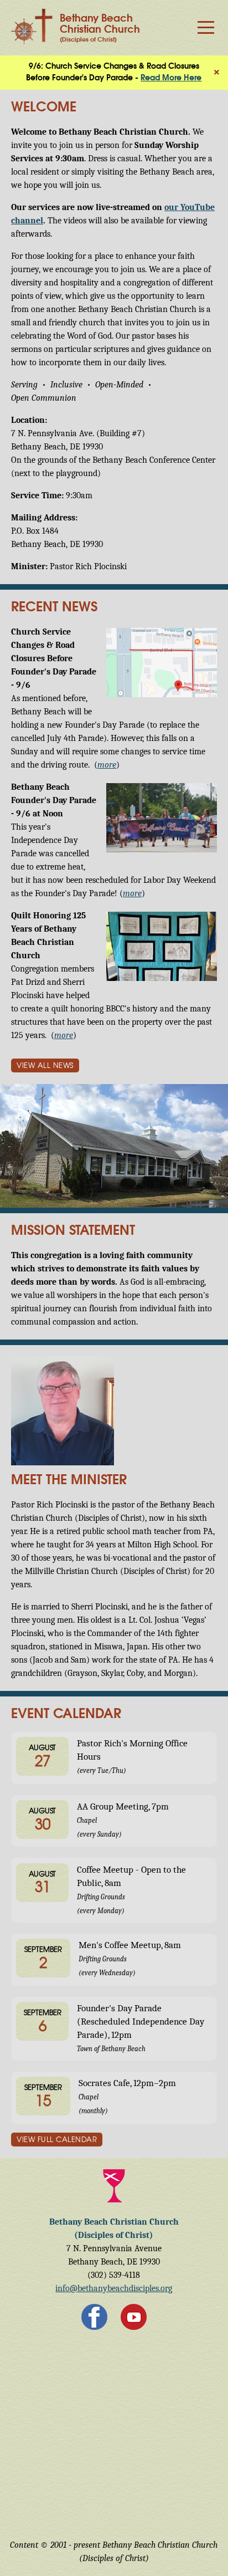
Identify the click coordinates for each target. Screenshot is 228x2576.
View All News (45, 1066)
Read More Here (171, 78)
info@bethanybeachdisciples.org (114, 2288)
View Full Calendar (57, 2140)
